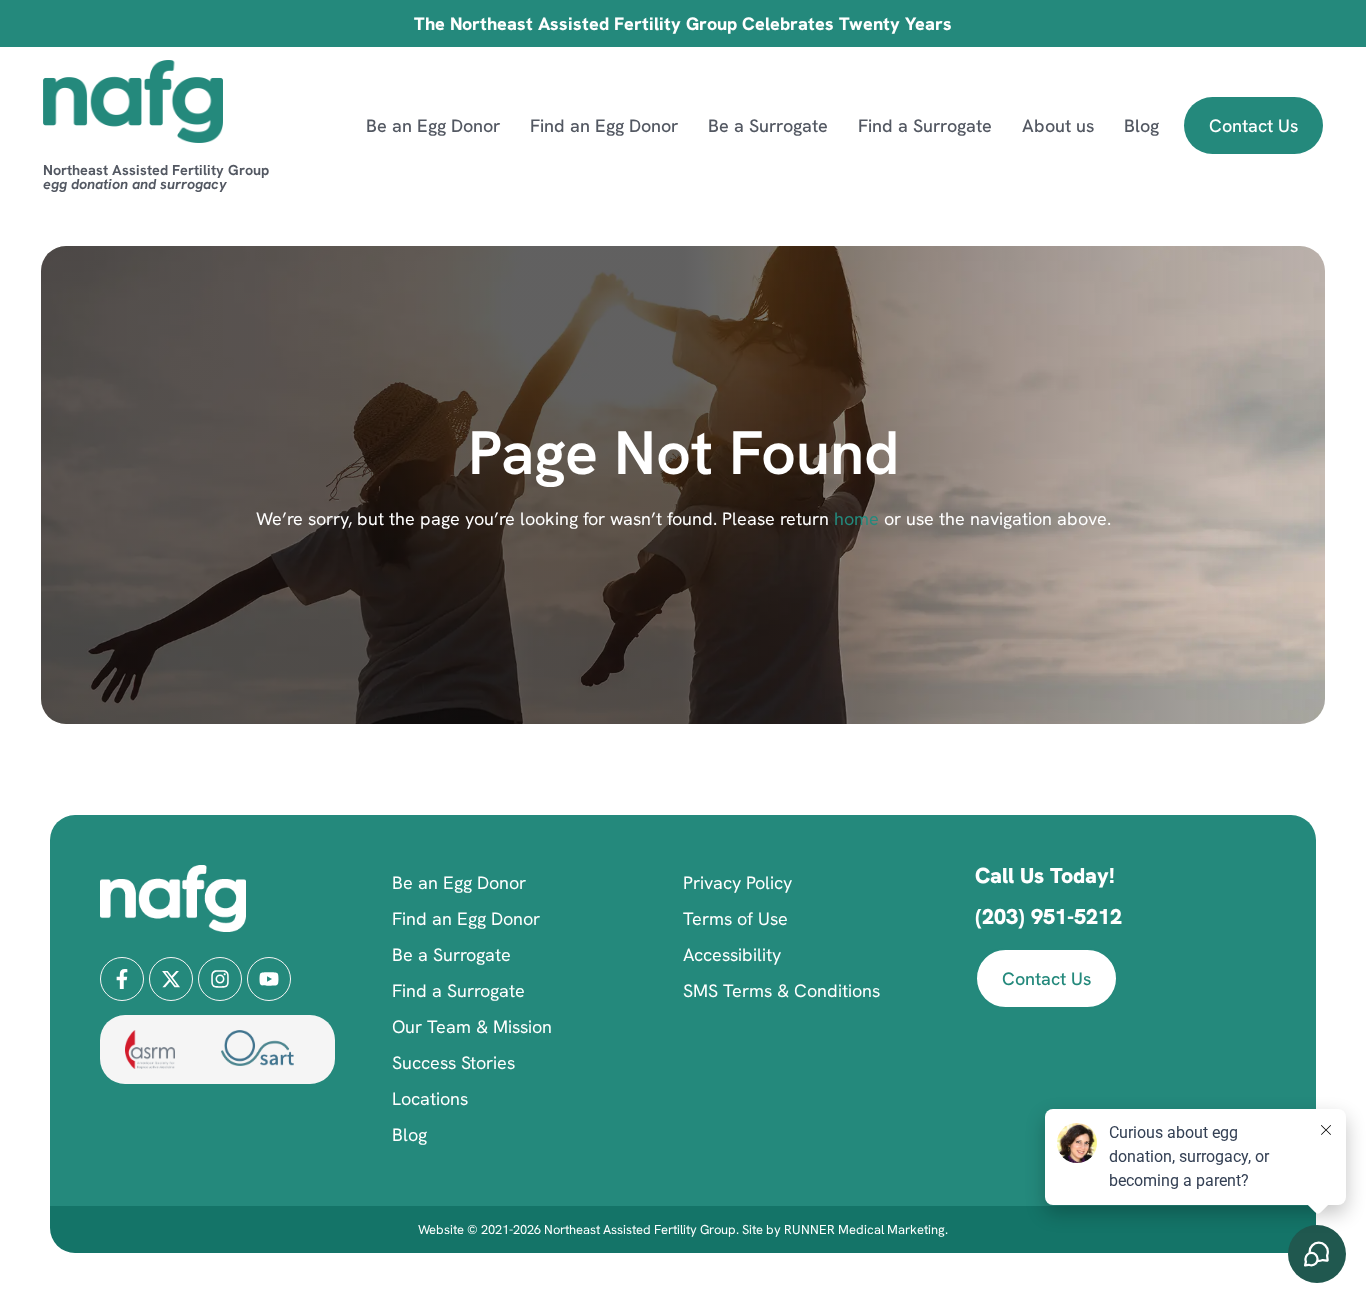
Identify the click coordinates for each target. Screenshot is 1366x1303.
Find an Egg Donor (604, 125)
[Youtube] (269, 979)
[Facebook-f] (122, 979)
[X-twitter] (171, 979)
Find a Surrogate (925, 125)
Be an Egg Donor (433, 125)
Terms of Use (735, 918)
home (854, 518)
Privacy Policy (737, 882)
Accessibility (732, 954)
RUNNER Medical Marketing (864, 1229)
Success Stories (453, 1062)
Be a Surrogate (768, 125)
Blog (1141, 125)
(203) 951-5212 (1048, 916)
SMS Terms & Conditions (781, 990)
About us (1058, 125)
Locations (430, 1098)
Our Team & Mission (472, 1026)
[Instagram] (220, 979)
